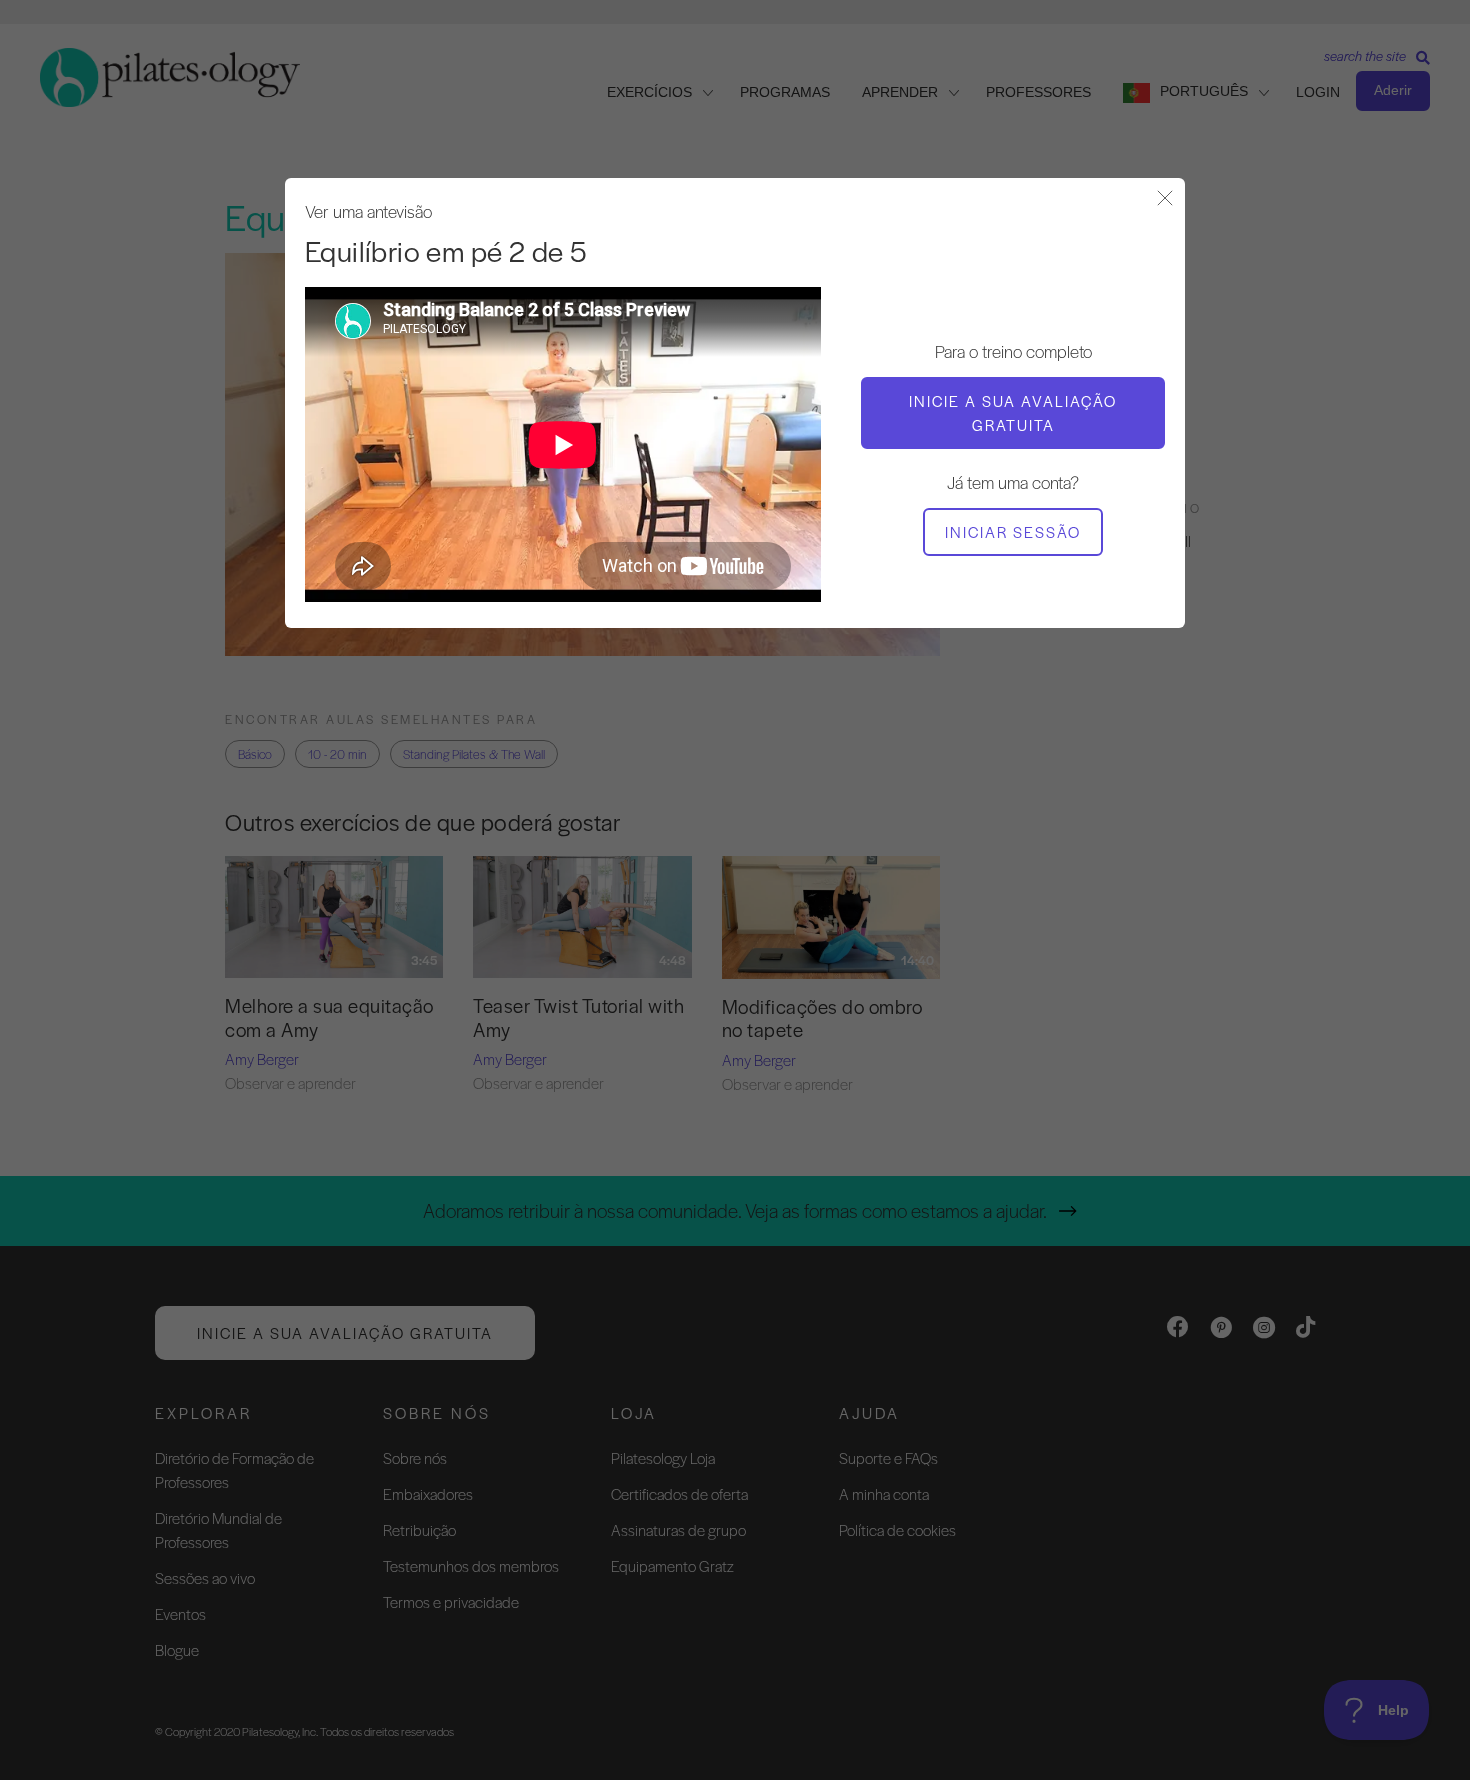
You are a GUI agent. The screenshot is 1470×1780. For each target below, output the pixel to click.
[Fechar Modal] (1165, 199)
